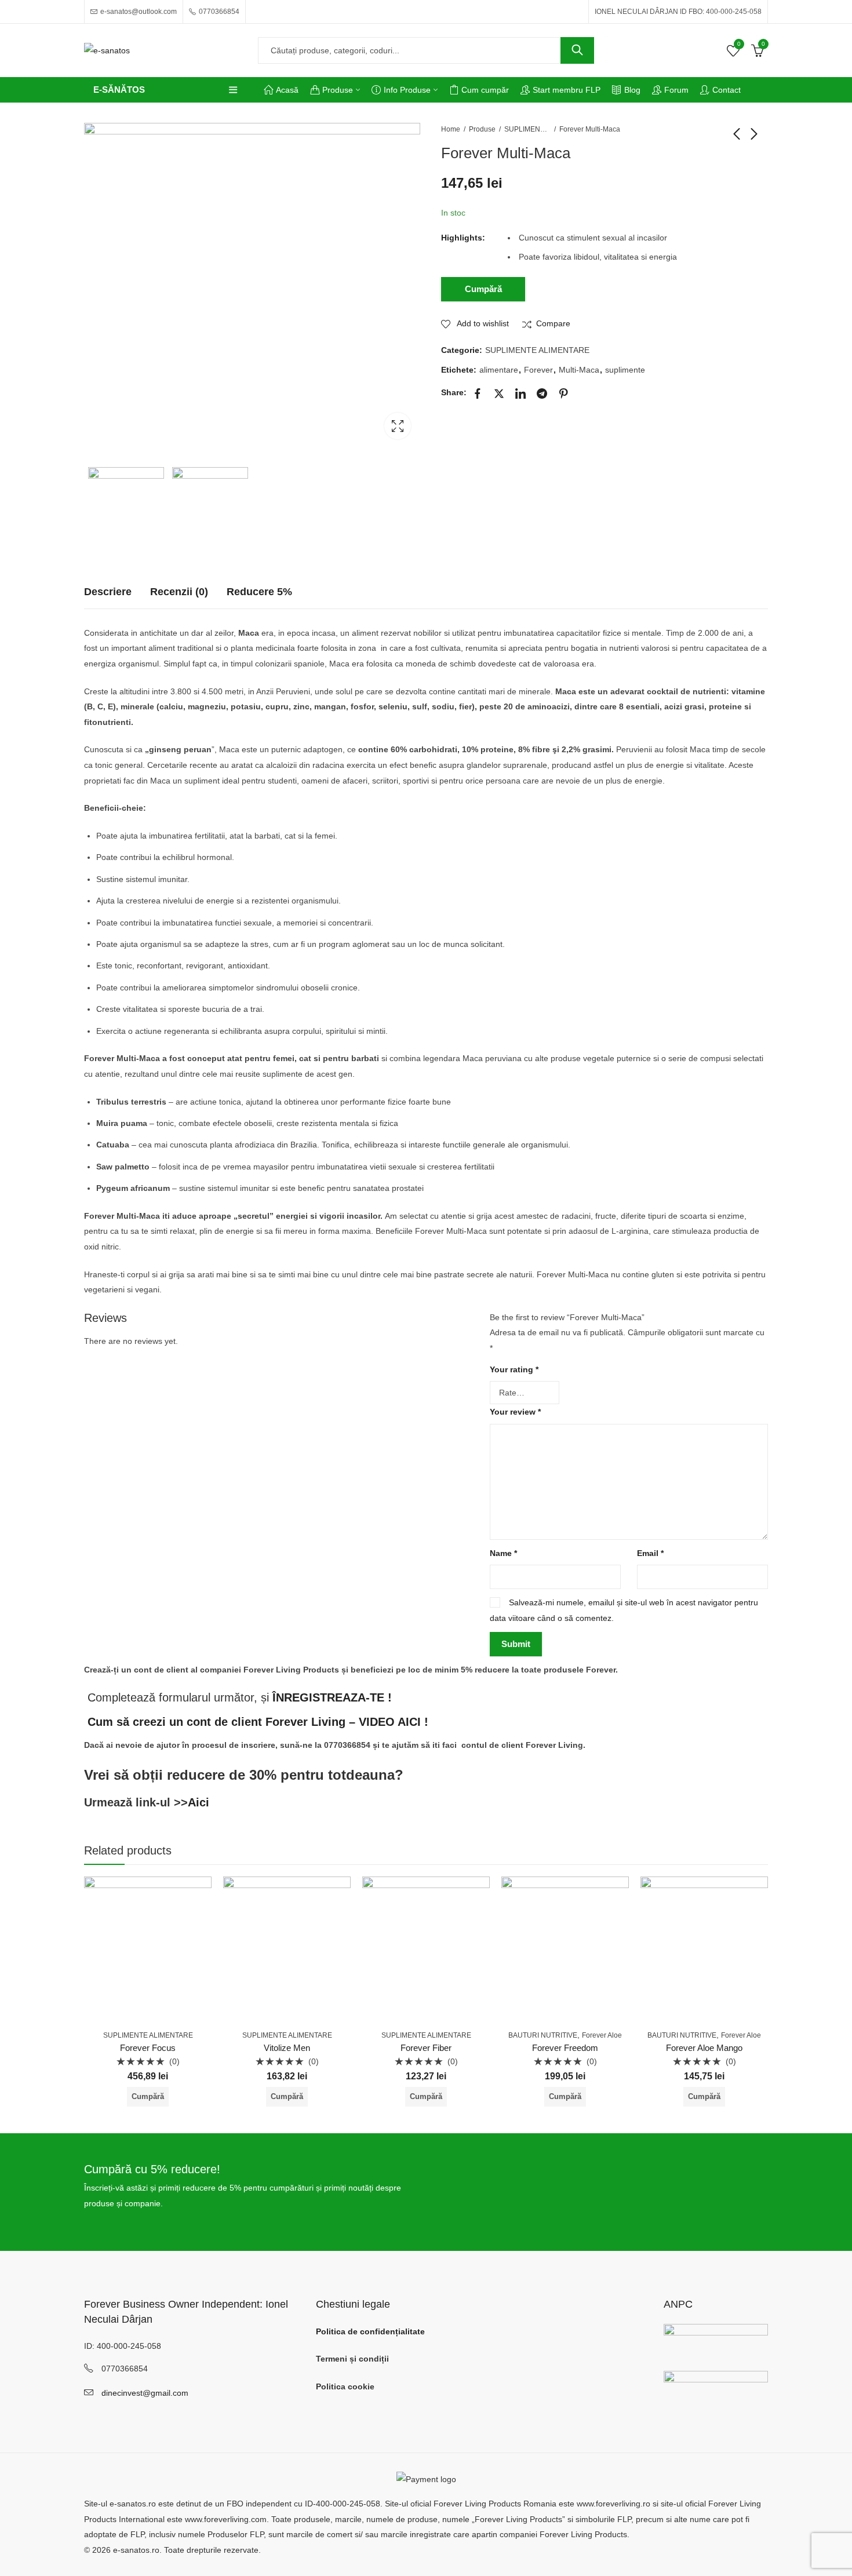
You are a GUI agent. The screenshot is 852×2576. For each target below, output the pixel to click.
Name (503, 1553)
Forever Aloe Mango (704, 2048)
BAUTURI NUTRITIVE (543, 2035)
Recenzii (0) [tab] (179, 592)
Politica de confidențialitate (370, 2331)
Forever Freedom (565, 2048)
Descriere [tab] (108, 592)
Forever (538, 370)
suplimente (625, 370)
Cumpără (483, 289)
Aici (199, 1802)
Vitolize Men (287, 2048)
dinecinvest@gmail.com (145, 2393)
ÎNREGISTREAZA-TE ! (332, 1697)
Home (451, 129)
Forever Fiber (426, 2048)
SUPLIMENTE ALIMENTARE (527, 129)
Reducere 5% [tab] (259, 592)
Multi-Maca (579, 370)
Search (577, 50)
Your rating (514, 1369)
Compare (553, 323)
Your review (515, 1412)
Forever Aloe (602, 2035)
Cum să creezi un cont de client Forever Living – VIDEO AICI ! (258, 1722)
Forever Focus (148, 2048)
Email (650, 1553)
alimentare (499, 370)
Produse (482, 129)
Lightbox (398, 426)
